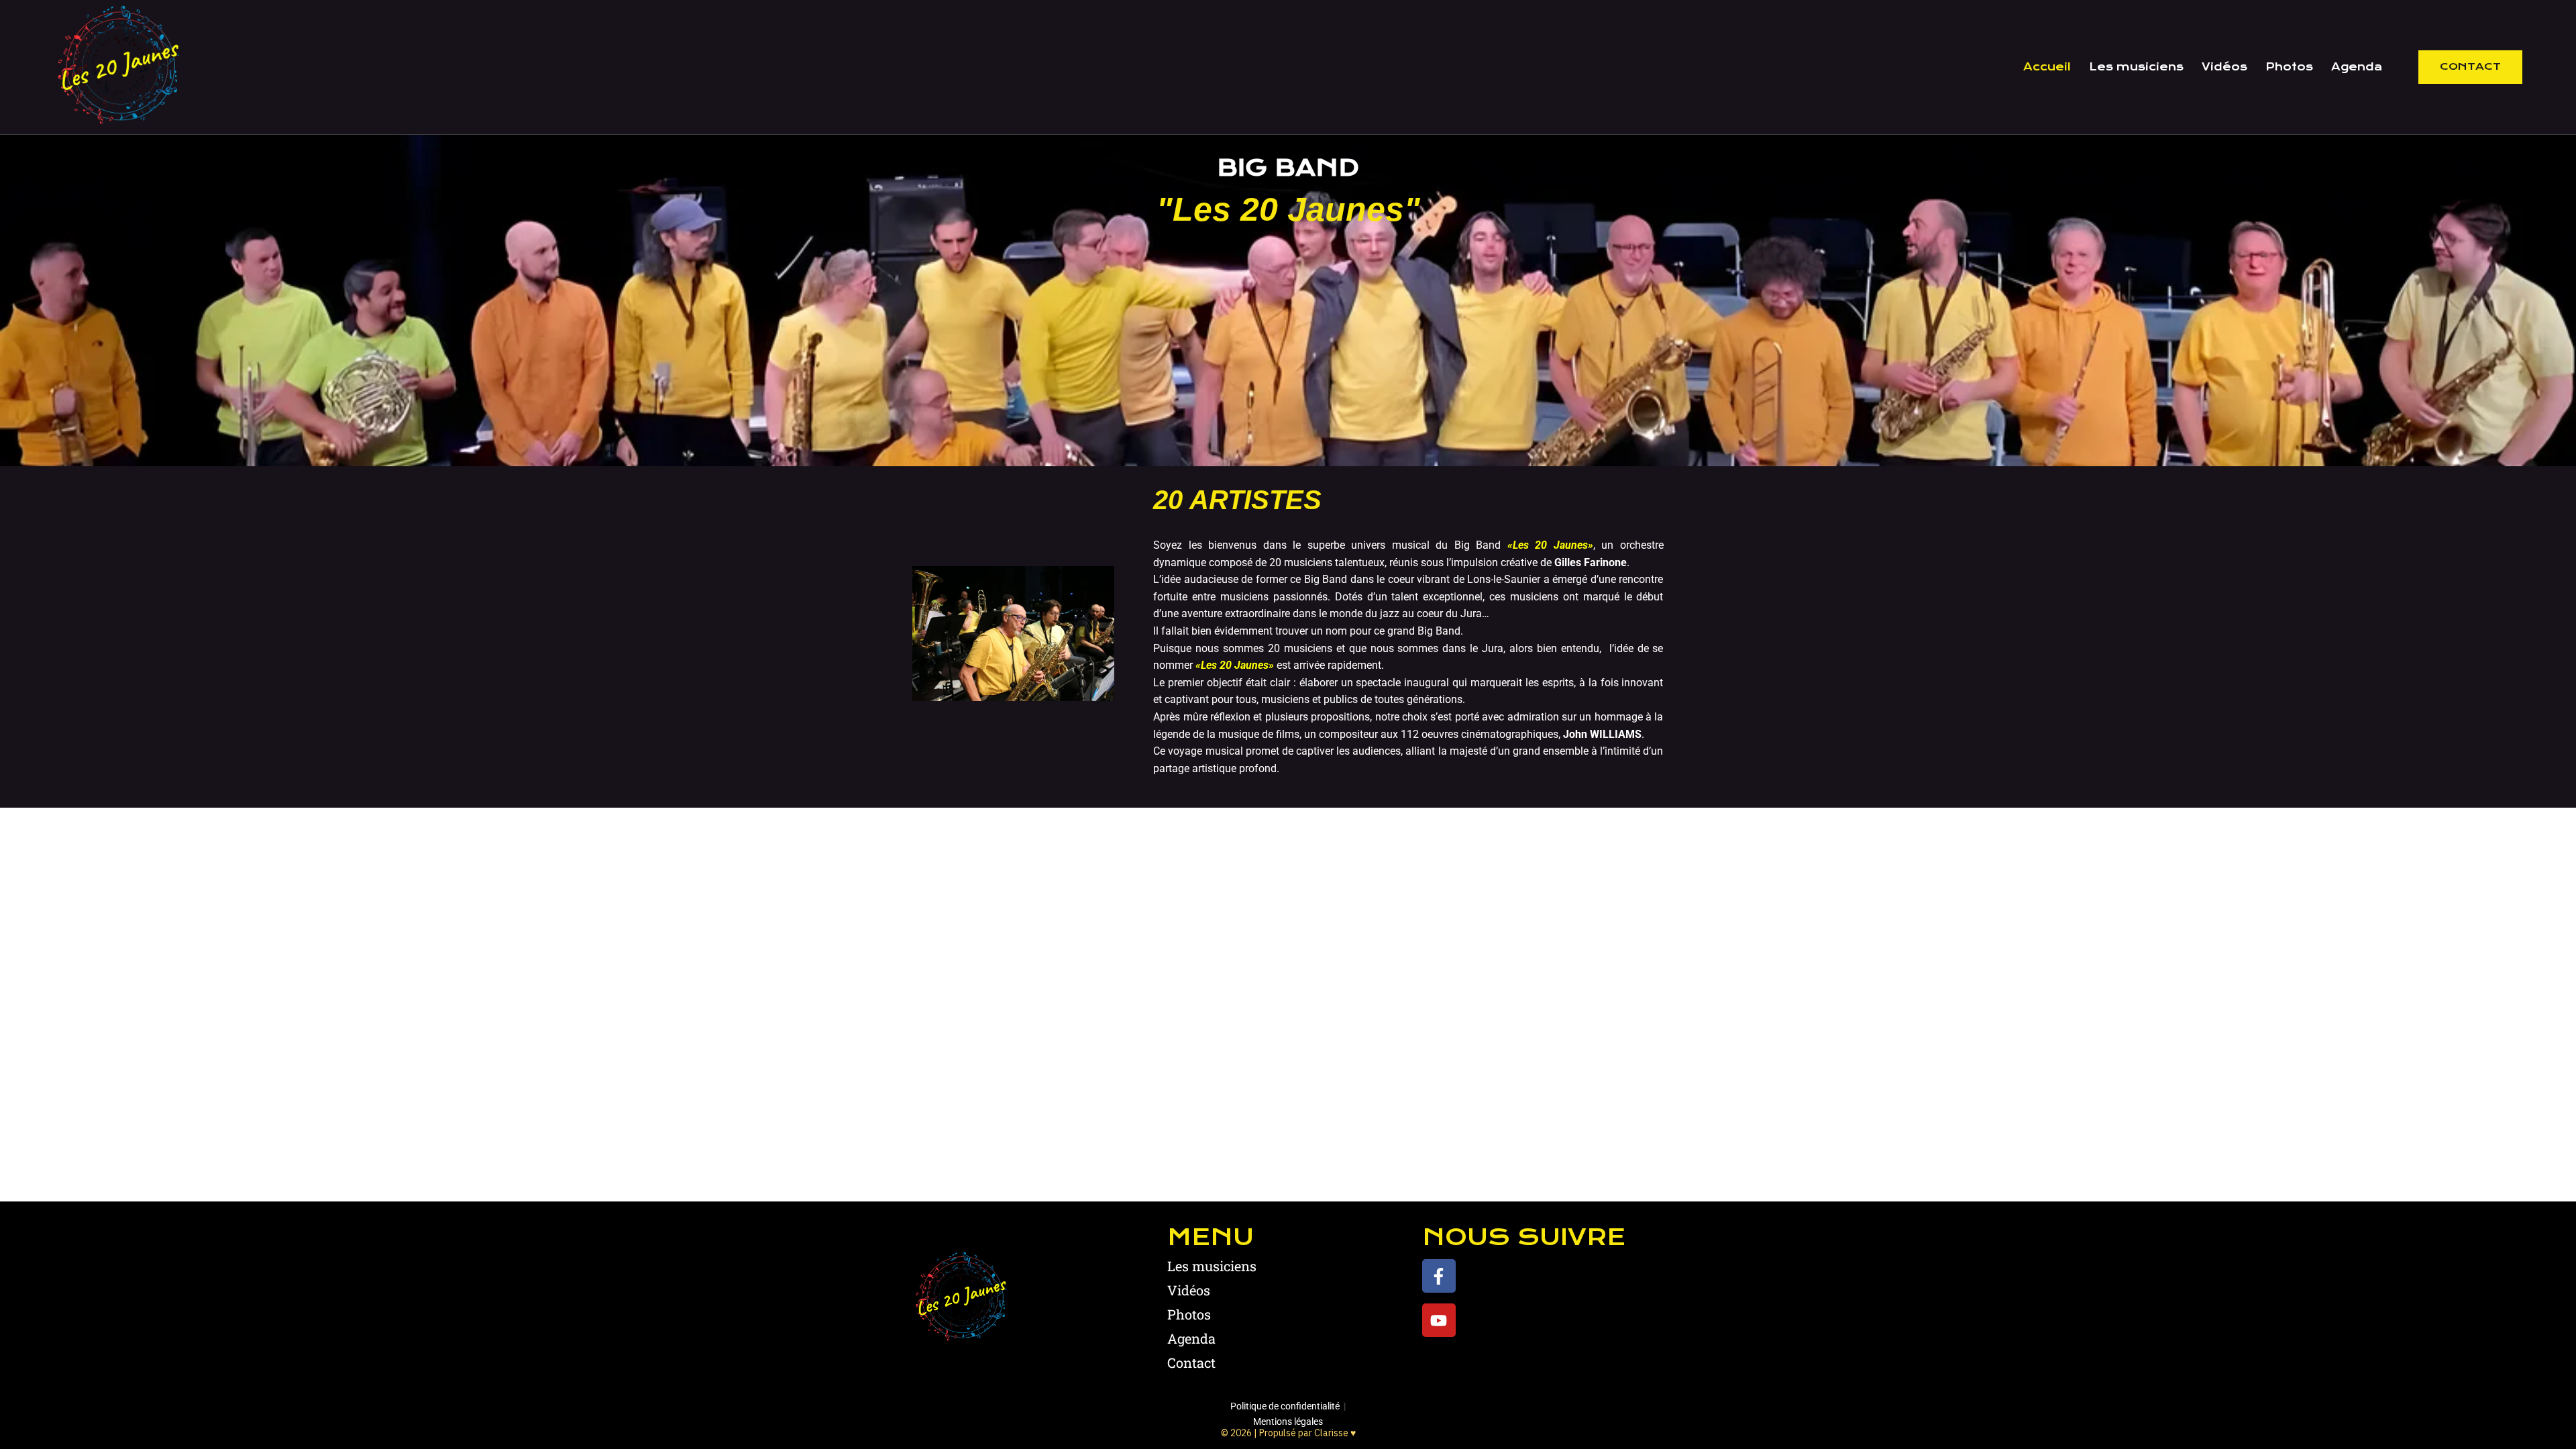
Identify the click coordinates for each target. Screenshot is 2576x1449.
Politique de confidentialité (1285, 1406)
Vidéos (2224, 67)
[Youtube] (1439, 1320)
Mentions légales (1288, 1421)
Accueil (2047, 67)
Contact (2470, 66)
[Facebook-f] (1439, 1276)
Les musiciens (2136, 67)
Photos (2289, 67)
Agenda (2357, 67)
